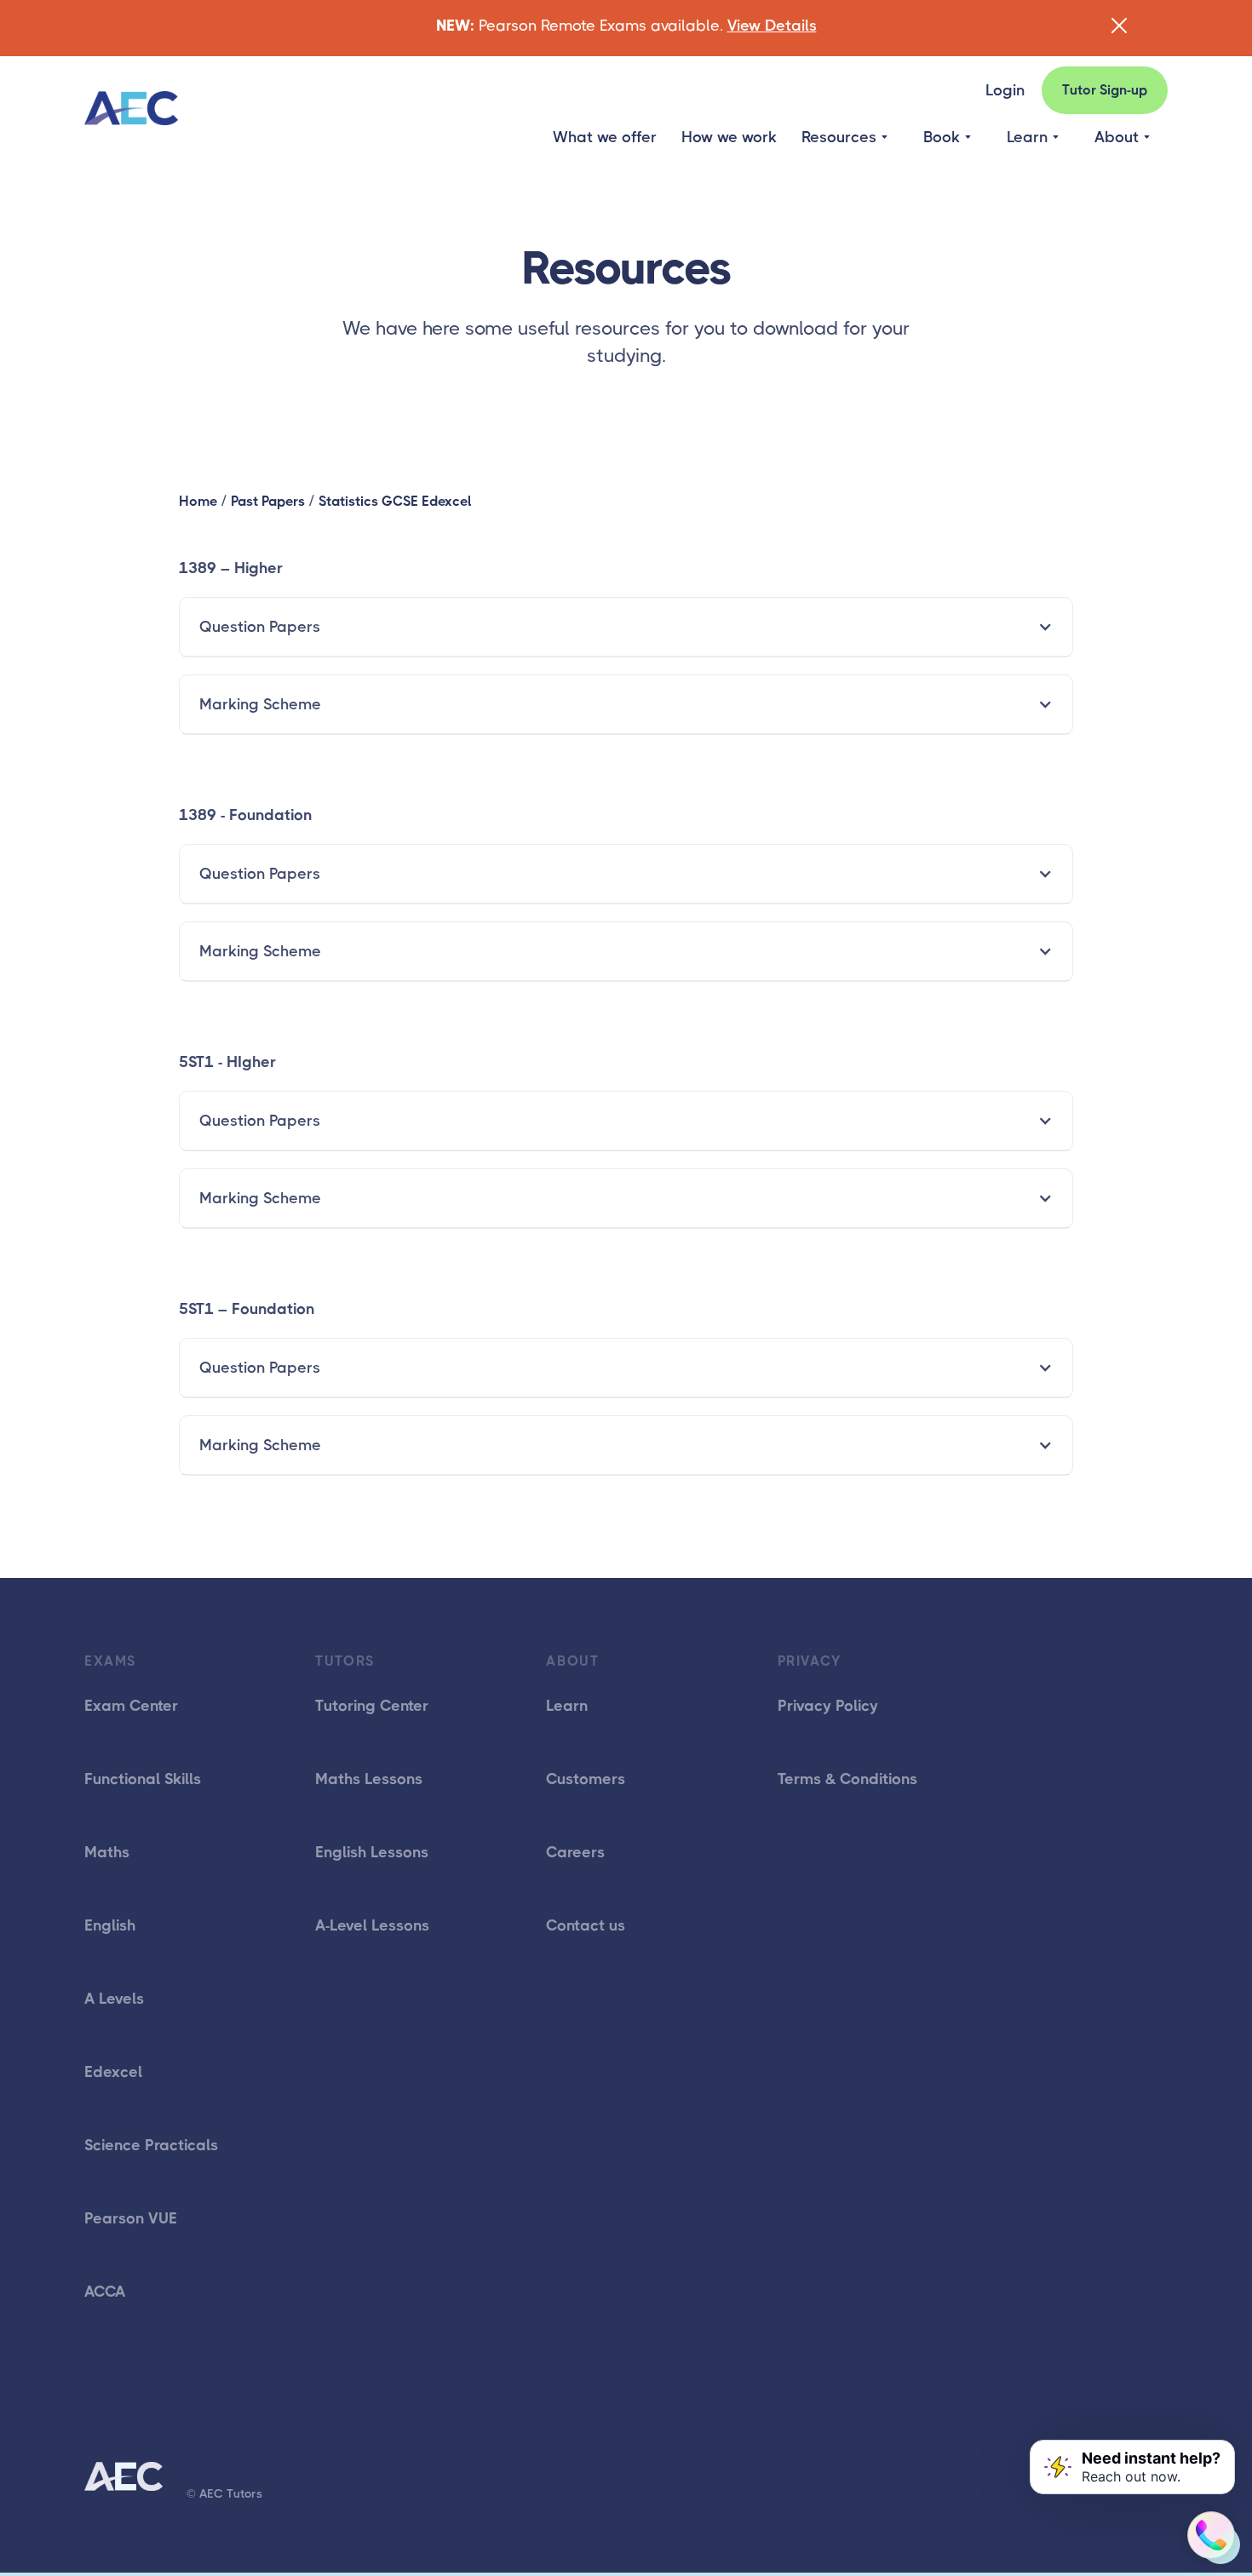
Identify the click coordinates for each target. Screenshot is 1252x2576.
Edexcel (113, 2072)
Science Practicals (151, 2145)
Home (198, 501)
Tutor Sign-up (1105, 90)
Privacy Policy (828, 1706)
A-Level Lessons (372, 1925)
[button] (844, 137)
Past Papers (268, 501)
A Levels (114, 1999)
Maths (107, 1852)
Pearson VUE (131, 2218)
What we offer (605, 137)
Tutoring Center (372, 1706)
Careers (575, 1852)
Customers (586, 1779)
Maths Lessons (369, 1779)
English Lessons (372, 1852)
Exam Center (131, 1706)
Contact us (586, 1925)
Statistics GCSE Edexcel (395, 501)
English (110, 1925)
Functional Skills (143, 1779)
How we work (729, 137)
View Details (772, 26)
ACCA (105, 2292)
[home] (131, 109)
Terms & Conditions (847, 1779)
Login (1005, 90)
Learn (567, 1706)
